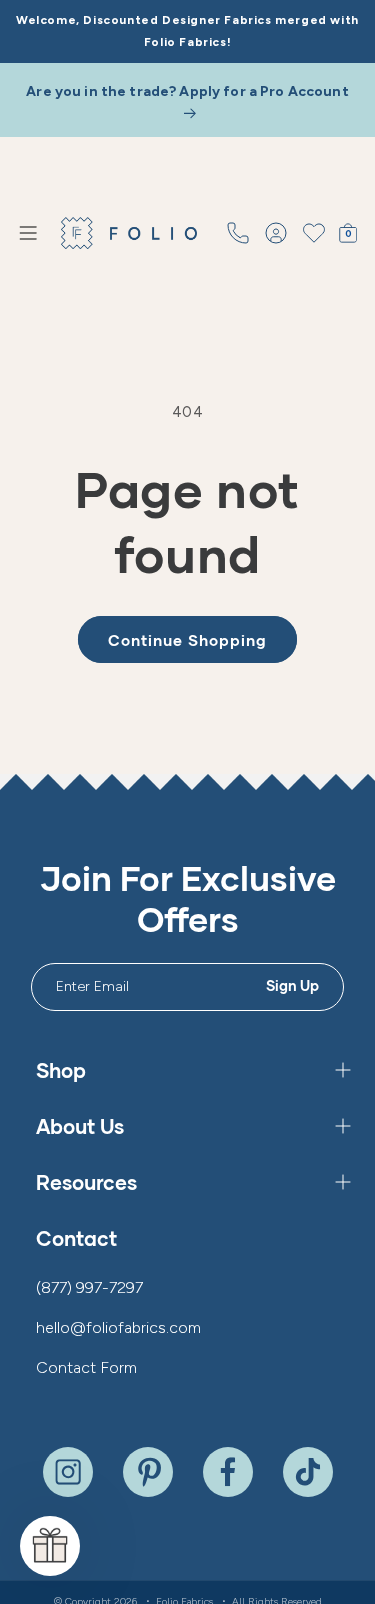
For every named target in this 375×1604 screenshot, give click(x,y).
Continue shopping (187, 640)
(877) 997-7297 (89, 1287)
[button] (28, 233)
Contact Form (86, 1367)
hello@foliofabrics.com (118, 1327)
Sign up (293, 985)
